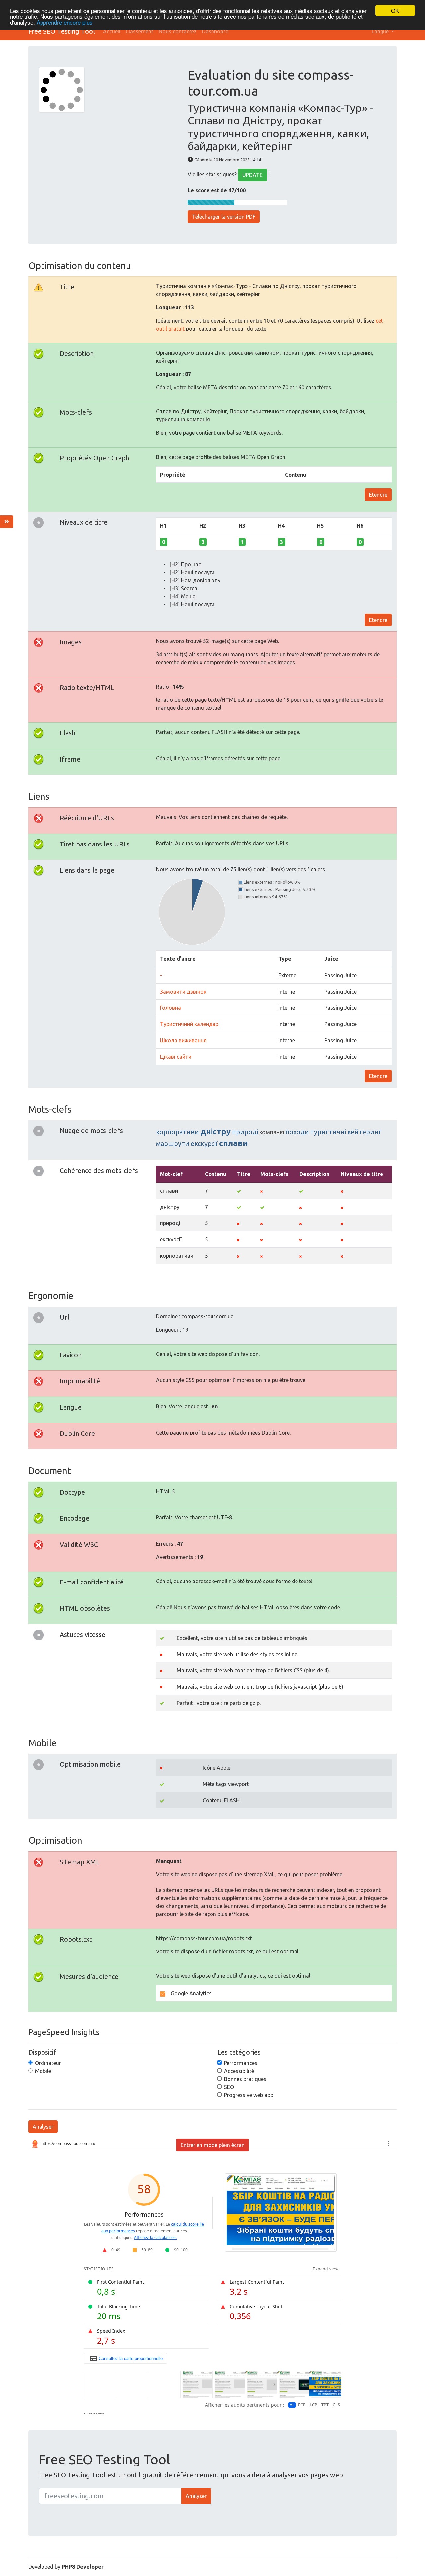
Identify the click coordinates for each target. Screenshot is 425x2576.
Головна (170, 1008)
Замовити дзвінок (183, 992)
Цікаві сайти (176, 1057)
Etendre (378, 495)
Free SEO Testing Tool (62, 31)
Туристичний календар (189, 1024)
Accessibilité (239, 2071)
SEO (229, 2087)
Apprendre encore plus (65, 22)
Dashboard (215, 31)
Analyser (43, 2127)
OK (395, 10)
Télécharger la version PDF (224, 217)
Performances (241, 2063)
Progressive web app (249, 2095)
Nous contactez (178, 31)
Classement (139, 31)
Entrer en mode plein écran (213, 2145)
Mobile (43, 2071)
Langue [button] (381, 31)
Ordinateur (48, 2063)
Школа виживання (183, 1040)
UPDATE (253, 175)
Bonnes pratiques (245, 2079)
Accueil (112, 31)
